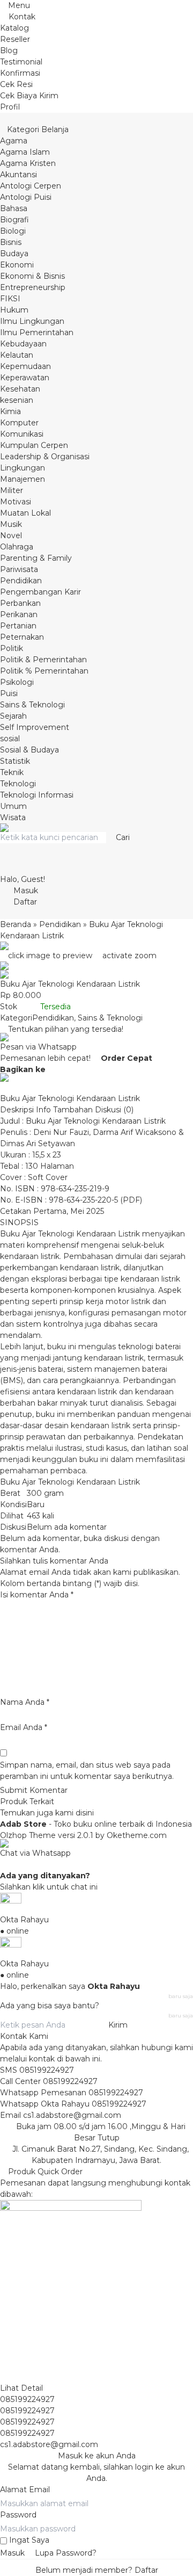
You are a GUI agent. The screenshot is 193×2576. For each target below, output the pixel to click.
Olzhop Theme (28, 1835)
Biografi (14, 220)
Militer (12, 490)
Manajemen (23, 479)
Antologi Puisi (26, 197)
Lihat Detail (21, 2388)
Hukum (14, 310)
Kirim (118, 2025)
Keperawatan (25, 378)
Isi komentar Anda (34, 1595)
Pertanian (18, 626)
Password (18, 2515)
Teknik (12, 772)
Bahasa (14, 208)
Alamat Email (25, 2490)
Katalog (14, 28)
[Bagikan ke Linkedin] (11, 1087)
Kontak (21, 17)
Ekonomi (17, 265)
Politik (12, 648)
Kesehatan (20, 389)
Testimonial (21, 62)
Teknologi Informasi (37, 795)
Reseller (15, 39)
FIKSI (10, 299)
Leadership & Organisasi (45, 457)
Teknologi (18, 784)
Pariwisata (19, 569)
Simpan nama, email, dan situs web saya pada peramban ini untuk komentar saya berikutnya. (87, 1771)
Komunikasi (22, 434)
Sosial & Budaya (29, 750)
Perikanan (19, 614)
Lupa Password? (66, 2553)
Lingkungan (23, 468)
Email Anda (21, 1727)
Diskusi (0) (114, 1110)
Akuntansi (18, 175)
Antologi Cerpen (31, 186)
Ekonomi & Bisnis (32, 276)
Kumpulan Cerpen (34, 445)
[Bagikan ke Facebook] (51, 1069)
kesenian (17, 400)
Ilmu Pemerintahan (37, 332)
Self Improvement (35, 727)
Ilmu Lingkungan (32, 321)
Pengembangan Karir (40, 592)
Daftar (146, 2570)
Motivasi (16, 502)
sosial (10, 739)
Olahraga (17, 547)
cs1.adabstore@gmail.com (72, 2115)
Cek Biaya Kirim (29, 96)
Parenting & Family (36, 558)
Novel (11, 536)
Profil (10, 107)
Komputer (19, 423)
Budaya (14, 254)
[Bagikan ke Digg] (3, 1087)
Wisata (13, 817)
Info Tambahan (64, 1110)
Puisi (9, 693)
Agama (14, 141)
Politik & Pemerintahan (43, 660)
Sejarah (13, 716)
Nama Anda (22, 1702)
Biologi (13, 231)
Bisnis (11, 242)
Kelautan (17, 355)
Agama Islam (25, 152)
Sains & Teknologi (32, 705)
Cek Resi (16, 84)
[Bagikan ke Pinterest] (19, 1087)
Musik (11, 524)
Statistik (15, 761)
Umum (13, 806)
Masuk (12, 2553)
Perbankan (20, 603)
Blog (9, 50)
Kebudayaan (23, 344)
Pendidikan (21, 581)
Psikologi (17, 682)
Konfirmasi (20, 73)
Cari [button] (122, 837)
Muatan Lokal (25, 513)
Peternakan (22, 637)
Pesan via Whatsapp (38, 1047)
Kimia (10, 411)
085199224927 (47, 2070)
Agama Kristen (28, 163)
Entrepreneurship (33, 287)
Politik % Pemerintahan (44, 671)
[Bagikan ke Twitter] (59, 1069)
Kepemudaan (25, 366)
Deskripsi (17, 1110)
